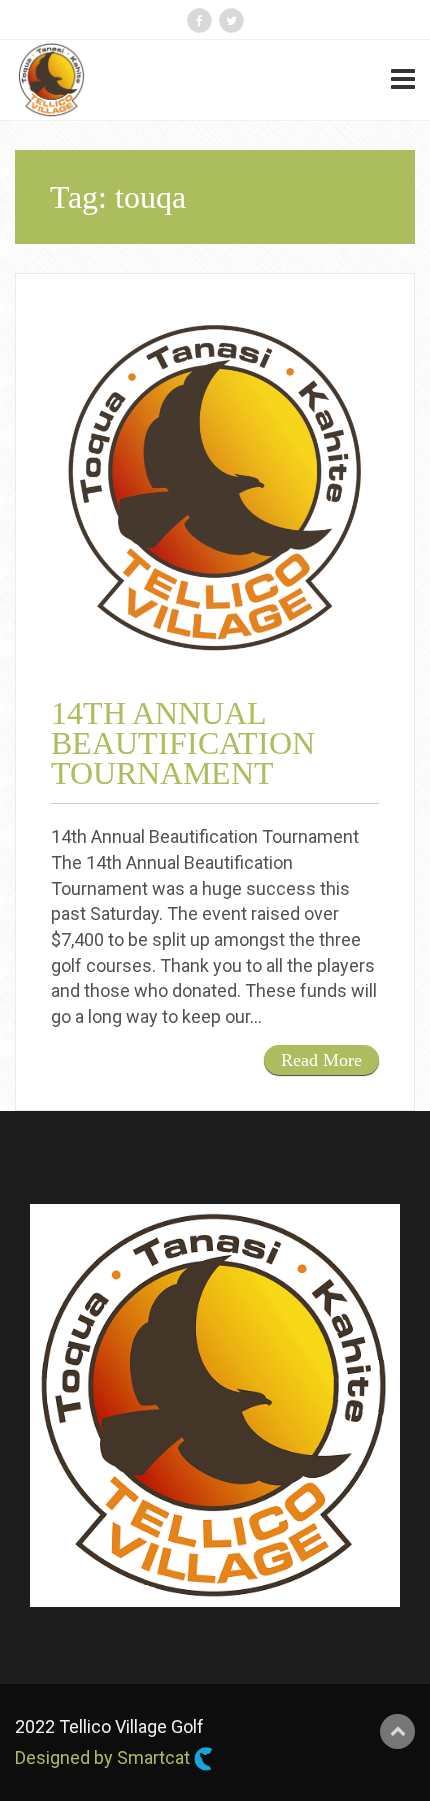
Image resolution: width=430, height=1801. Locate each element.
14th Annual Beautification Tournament (183, 743)
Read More (321, 1060)
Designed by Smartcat (104, 1757)
